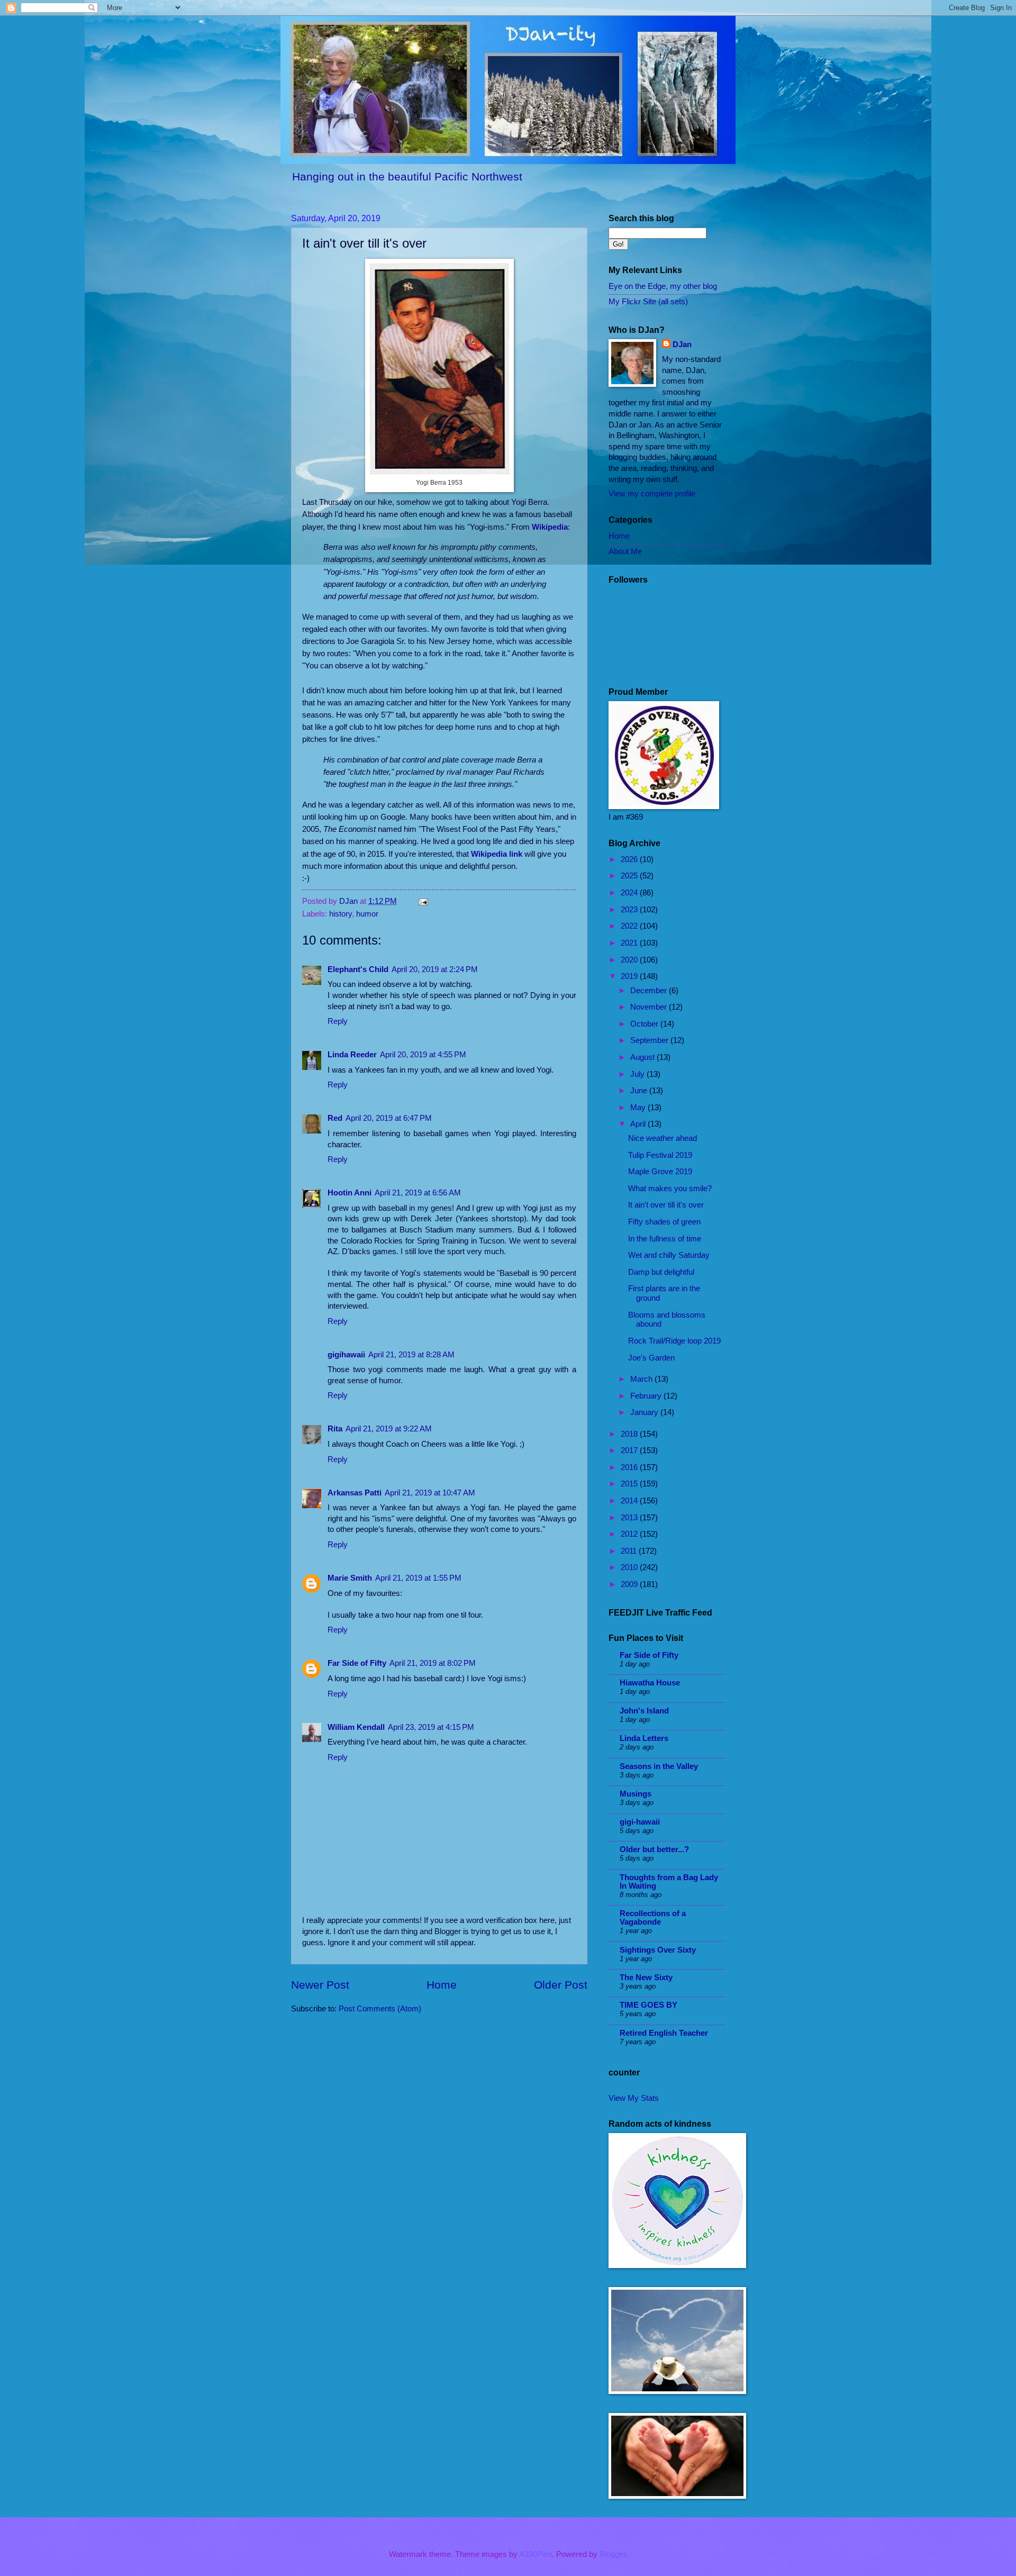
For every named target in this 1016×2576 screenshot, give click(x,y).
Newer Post (320, 1985)
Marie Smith (350, 1578)
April (639, 1124)
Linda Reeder (352, 1055)
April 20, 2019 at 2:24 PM (435, 969)
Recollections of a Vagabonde (653, 1918)
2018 (630, 1434)
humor (367, 914)
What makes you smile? (670, 1189)
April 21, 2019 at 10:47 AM (430, 1493)
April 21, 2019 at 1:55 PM (418, 1578)
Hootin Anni (350, 1193)
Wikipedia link (497, 854)
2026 (630, 859)
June (640, 1091)
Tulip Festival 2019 (660, 1155)
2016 (630, 1467)
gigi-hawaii (640, 1822)
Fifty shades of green (664, 1222)
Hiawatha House (650, 1683)
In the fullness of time (665, 1239)
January (645, 1412)
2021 (630, 943)
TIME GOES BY (648, 2005)
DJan (682, 344)
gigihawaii (346, 1355)
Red (335, 1118)
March (642, 1379)
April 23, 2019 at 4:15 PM (431, 1727)
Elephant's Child (358, 969)
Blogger (613, 2554)
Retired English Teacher (664, 2033)
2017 (630, 1450)
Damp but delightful (661, 1272)
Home (442, 1985)
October (645, 1024)
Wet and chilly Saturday (669, 1255)
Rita (335, 1429)
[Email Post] (422, 901)
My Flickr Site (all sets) (648, 302)
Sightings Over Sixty (658, 1950)
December (650, 991)
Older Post (561, 1985)
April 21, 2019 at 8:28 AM (411, 1355)
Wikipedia (550, 527)
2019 (630, 976)
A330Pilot (536, 2554)
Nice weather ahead (663, 1138)
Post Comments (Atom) (380, 2009)
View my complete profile (652, 494)
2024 (630, 893)
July (638, 1074)
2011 (630, 1551)
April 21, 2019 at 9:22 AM (389, 1429)
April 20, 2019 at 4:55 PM (423, 1055)
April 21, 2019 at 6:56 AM (418, 1193)
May (639, 1108)
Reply (338, 1021)
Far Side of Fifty (357, 1663)
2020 (630, 960)
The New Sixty (646, 1978)
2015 (630, 1484)
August (643, 1057)
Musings (636, 1794)
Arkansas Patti (355, 1493)
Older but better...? (654, 1849)
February (647, 1396)
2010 (630, 1567)
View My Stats (634, 2098)
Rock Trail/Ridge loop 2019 (674, 1341)
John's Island (644, 1711)
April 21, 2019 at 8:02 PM (433, 1663)
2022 (630, 926)
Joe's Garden (651, 1358)
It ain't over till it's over (666, 1205)
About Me (625, 551)
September (650, 1040)
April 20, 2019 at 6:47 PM (389, 1118)
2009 (630, 1584)
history (341, 914)
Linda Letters (644, 1738)
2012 (630, 1534)
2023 (630, 910)
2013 (630, 1518)
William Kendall (356, 1727)
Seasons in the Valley (659, 1766)
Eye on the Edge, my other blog (663, 286)
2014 (630, 1501)
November (650, 1007)
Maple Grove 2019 (660, 1172)
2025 (630, 876)
